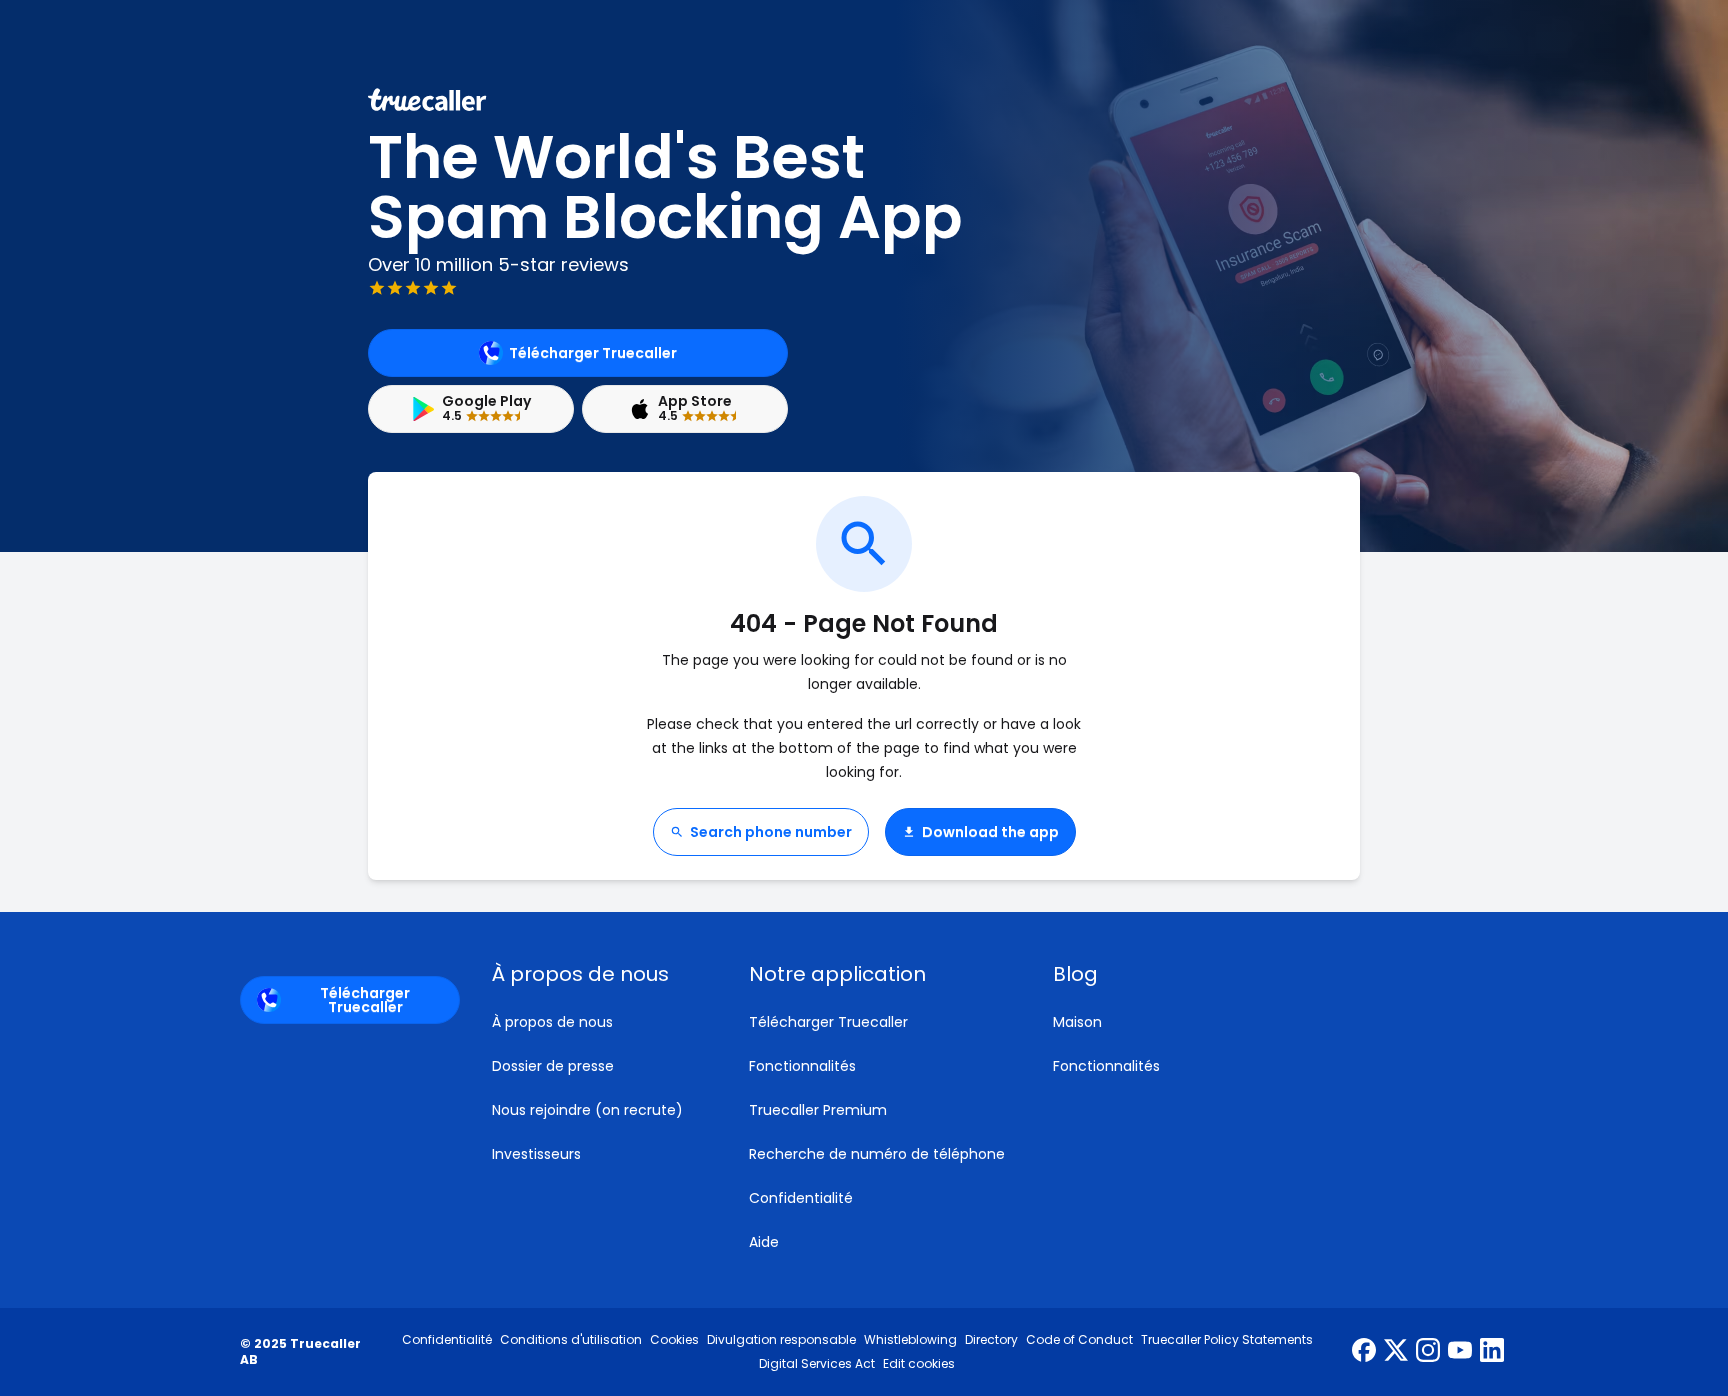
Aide (764, 1242)
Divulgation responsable (781, 1340)
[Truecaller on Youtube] (1460, 1352)
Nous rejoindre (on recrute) (587, 1110)
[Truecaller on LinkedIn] (1492, 1352)
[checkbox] (596, 974)
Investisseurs (536, 1154)
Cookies (674, 1340)
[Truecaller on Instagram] (1428, 1352)
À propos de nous (552, 1022)
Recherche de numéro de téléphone (877, 1154)
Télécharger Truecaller (593, 353)
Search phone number (771, 832)
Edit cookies (919, 1364)
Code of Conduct (1079, 1340)
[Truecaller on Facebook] (1364, 1352)
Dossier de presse (553, 1066)
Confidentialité (801, 1198)
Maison (1077, 1022)
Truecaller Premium (818, 1110)
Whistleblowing (910, 1340)
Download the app (990, 832)
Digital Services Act (817, 1364)
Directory (991, 1340)
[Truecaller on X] (1396, 1352)
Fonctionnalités (802, 1066)
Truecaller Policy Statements (1227, 1340)
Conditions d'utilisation (571, 1340)
